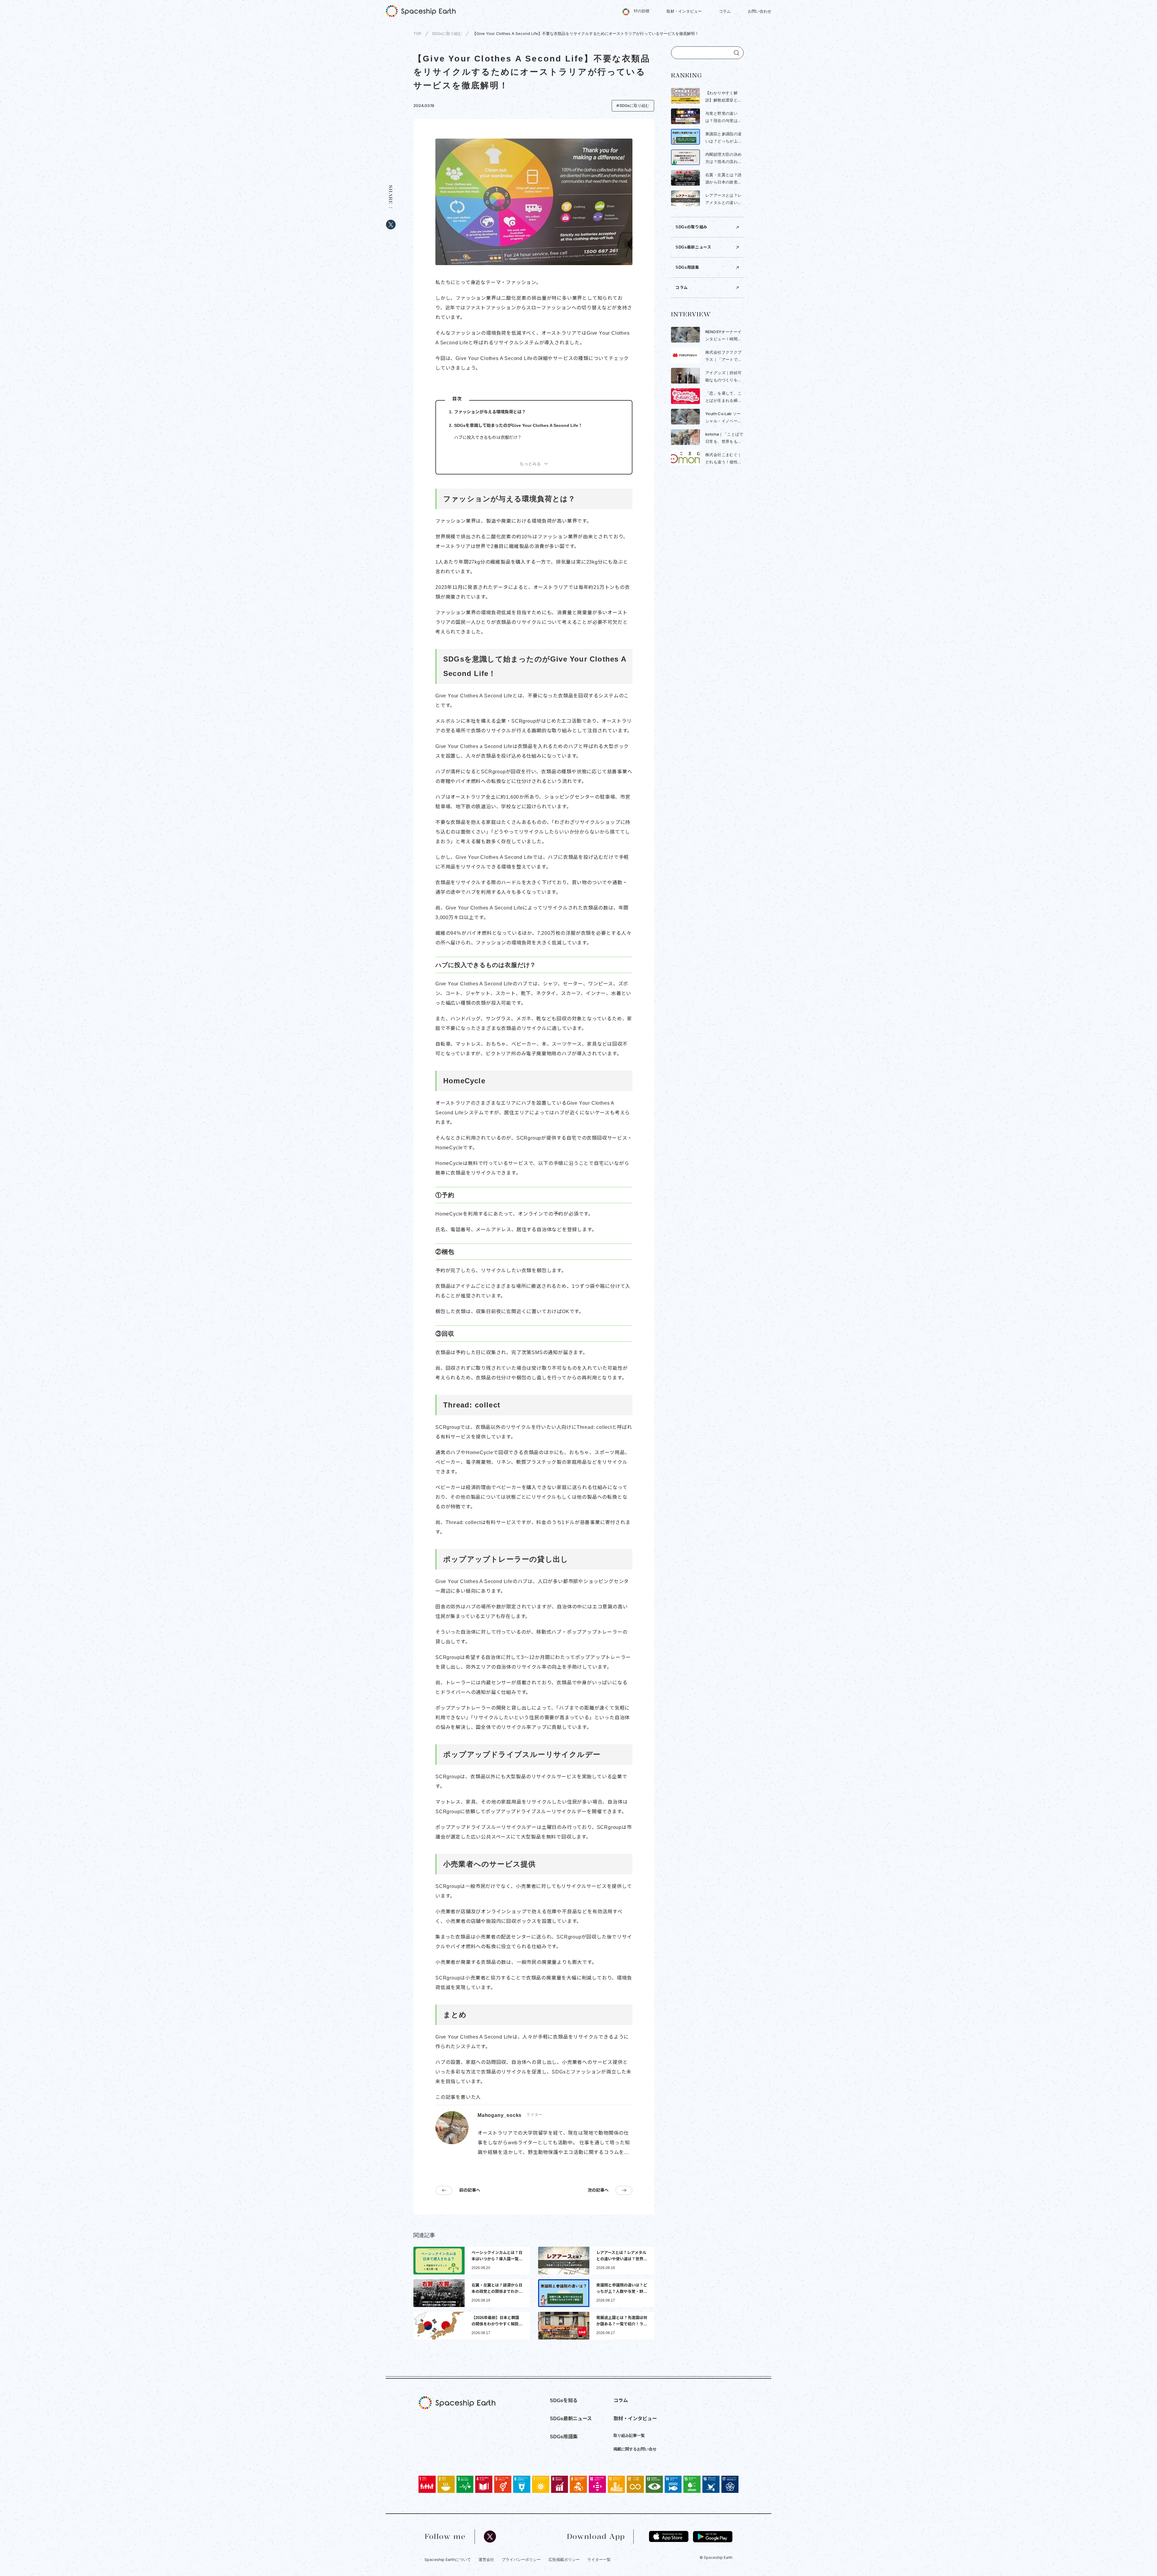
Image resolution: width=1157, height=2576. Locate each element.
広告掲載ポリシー (564, 2559)
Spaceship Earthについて (448, 2559)
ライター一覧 (599, 2559)
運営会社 (486, 2559)
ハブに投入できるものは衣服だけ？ (488, 437)
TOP (417, 33)
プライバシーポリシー (521, 2559)
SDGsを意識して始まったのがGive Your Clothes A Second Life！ (518, 425)
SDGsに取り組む (447, 33)
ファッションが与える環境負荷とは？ (490, 412)
